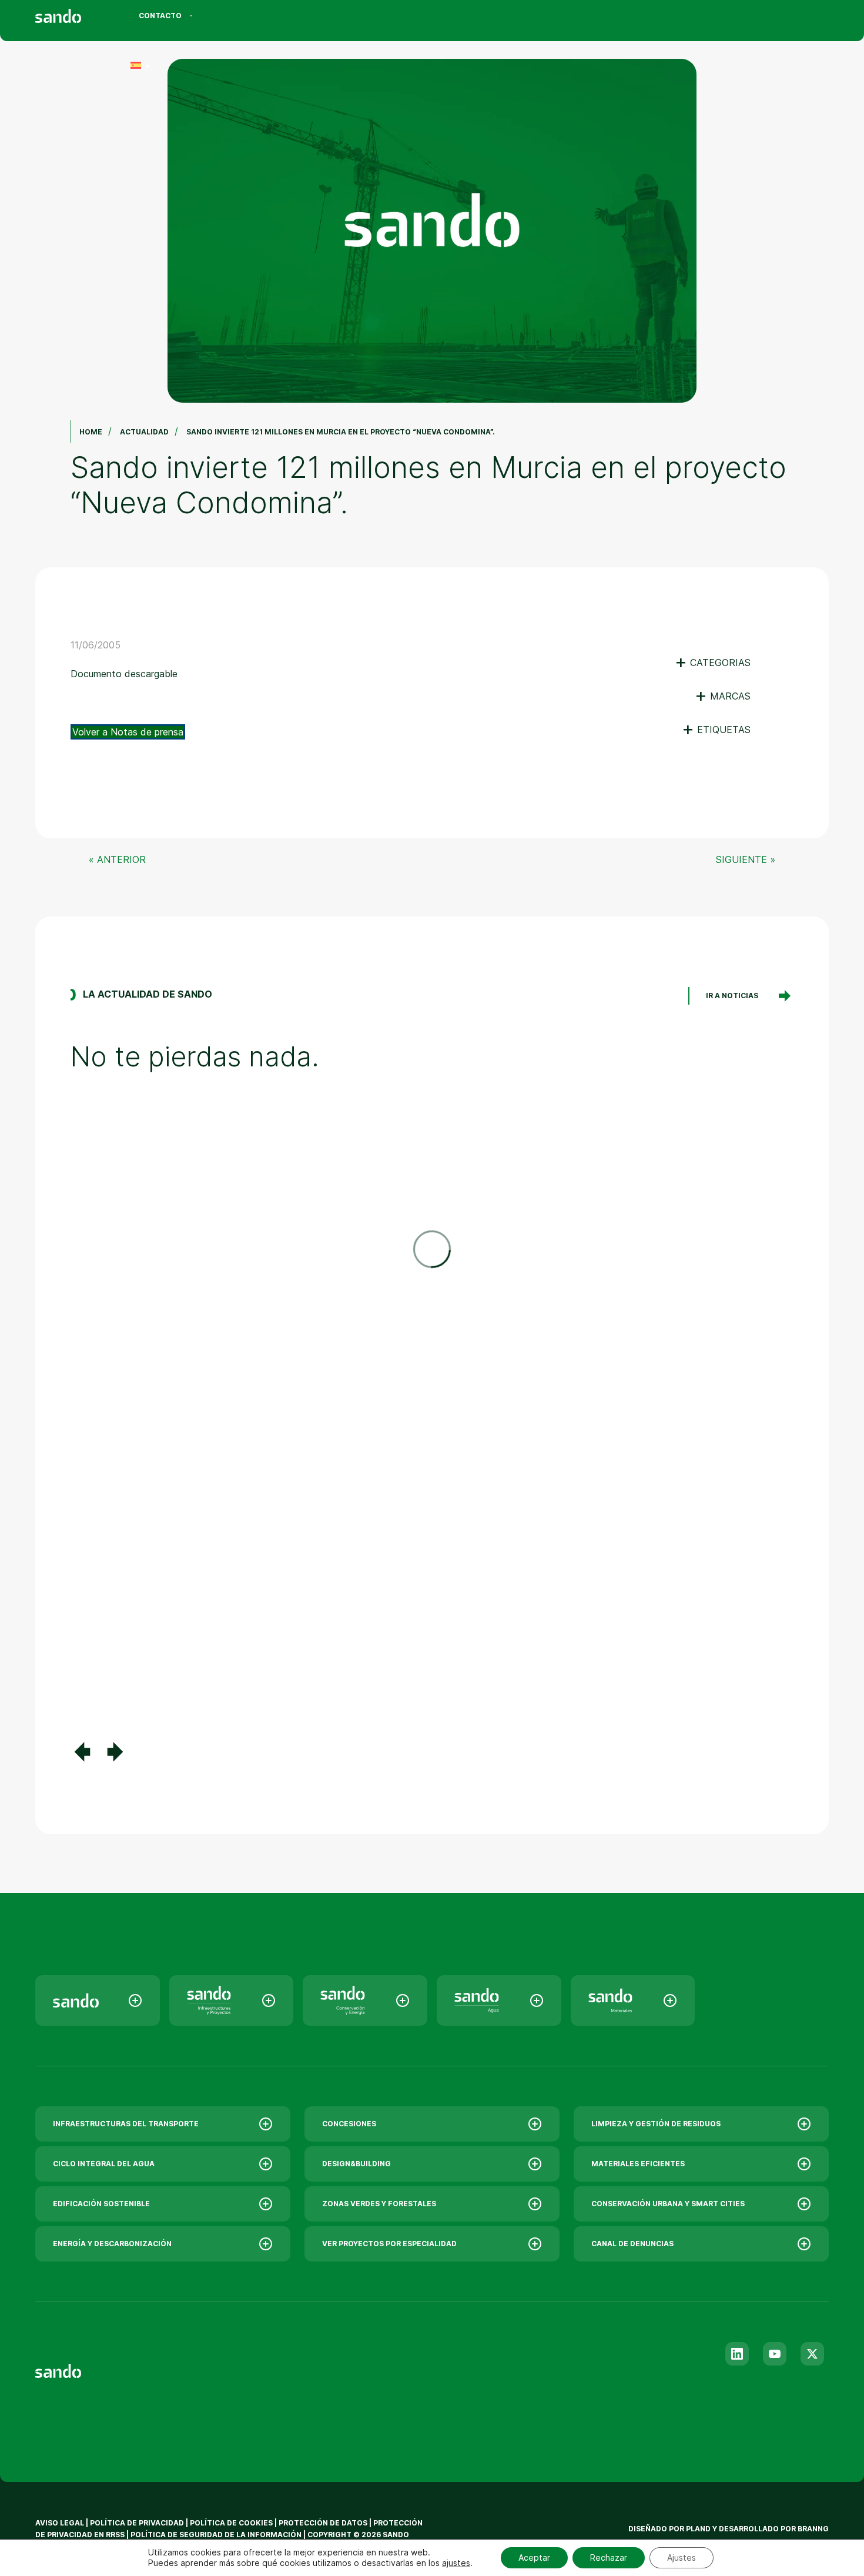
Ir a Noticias (732, 996)
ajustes (456, 2563)
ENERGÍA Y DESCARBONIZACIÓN (112, 2244)
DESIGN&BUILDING (356, 2164)
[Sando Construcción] (232, 2000)
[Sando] (79, 18)
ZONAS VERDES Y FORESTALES (379, 2204)
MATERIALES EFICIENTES (638, 2164)
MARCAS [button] (723, 696)
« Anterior (117, 859)
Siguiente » (746, 859)
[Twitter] (812, 2354)
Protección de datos (323, 2523)
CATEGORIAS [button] (713, 663)
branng (813, 2529)
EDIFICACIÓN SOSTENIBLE (101, 2204)
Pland (698, 2529)
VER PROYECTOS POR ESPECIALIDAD (389, 2244)
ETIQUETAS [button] (716, 730)
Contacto (160, 16)
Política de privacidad (138, 2523)
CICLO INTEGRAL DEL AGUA (104, 2164)
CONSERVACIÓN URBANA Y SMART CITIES (668, 2204)
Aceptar (534, 2557)
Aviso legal (60, 2523)
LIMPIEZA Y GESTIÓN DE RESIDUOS (656, 2124)
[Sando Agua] (499, 2000)
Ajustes (682, 2557)
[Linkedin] (737, 2354)
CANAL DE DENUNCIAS (632, 2244)
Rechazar (609, 2557)
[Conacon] (365, 2000)
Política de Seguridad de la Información (216, 2535)
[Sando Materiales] (633, 2000)
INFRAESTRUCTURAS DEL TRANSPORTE (126, 2124)
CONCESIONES (349, 2124)
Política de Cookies (232, 2523)
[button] (82, 1752)
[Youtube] (775, 2354)
